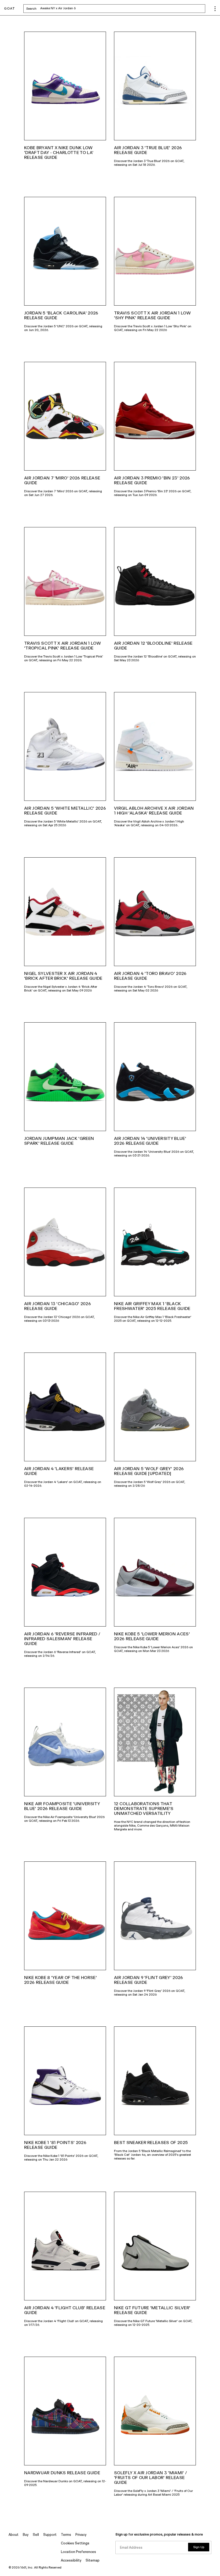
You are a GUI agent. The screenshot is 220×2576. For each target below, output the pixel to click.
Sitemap (93, 2561)
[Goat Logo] (9, 9)
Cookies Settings (75, 2543)
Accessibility (71, 2561)
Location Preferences (78, 2552)
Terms (66, 2535)
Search (73, 9)
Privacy (81, 2535)
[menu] (215, 9)
